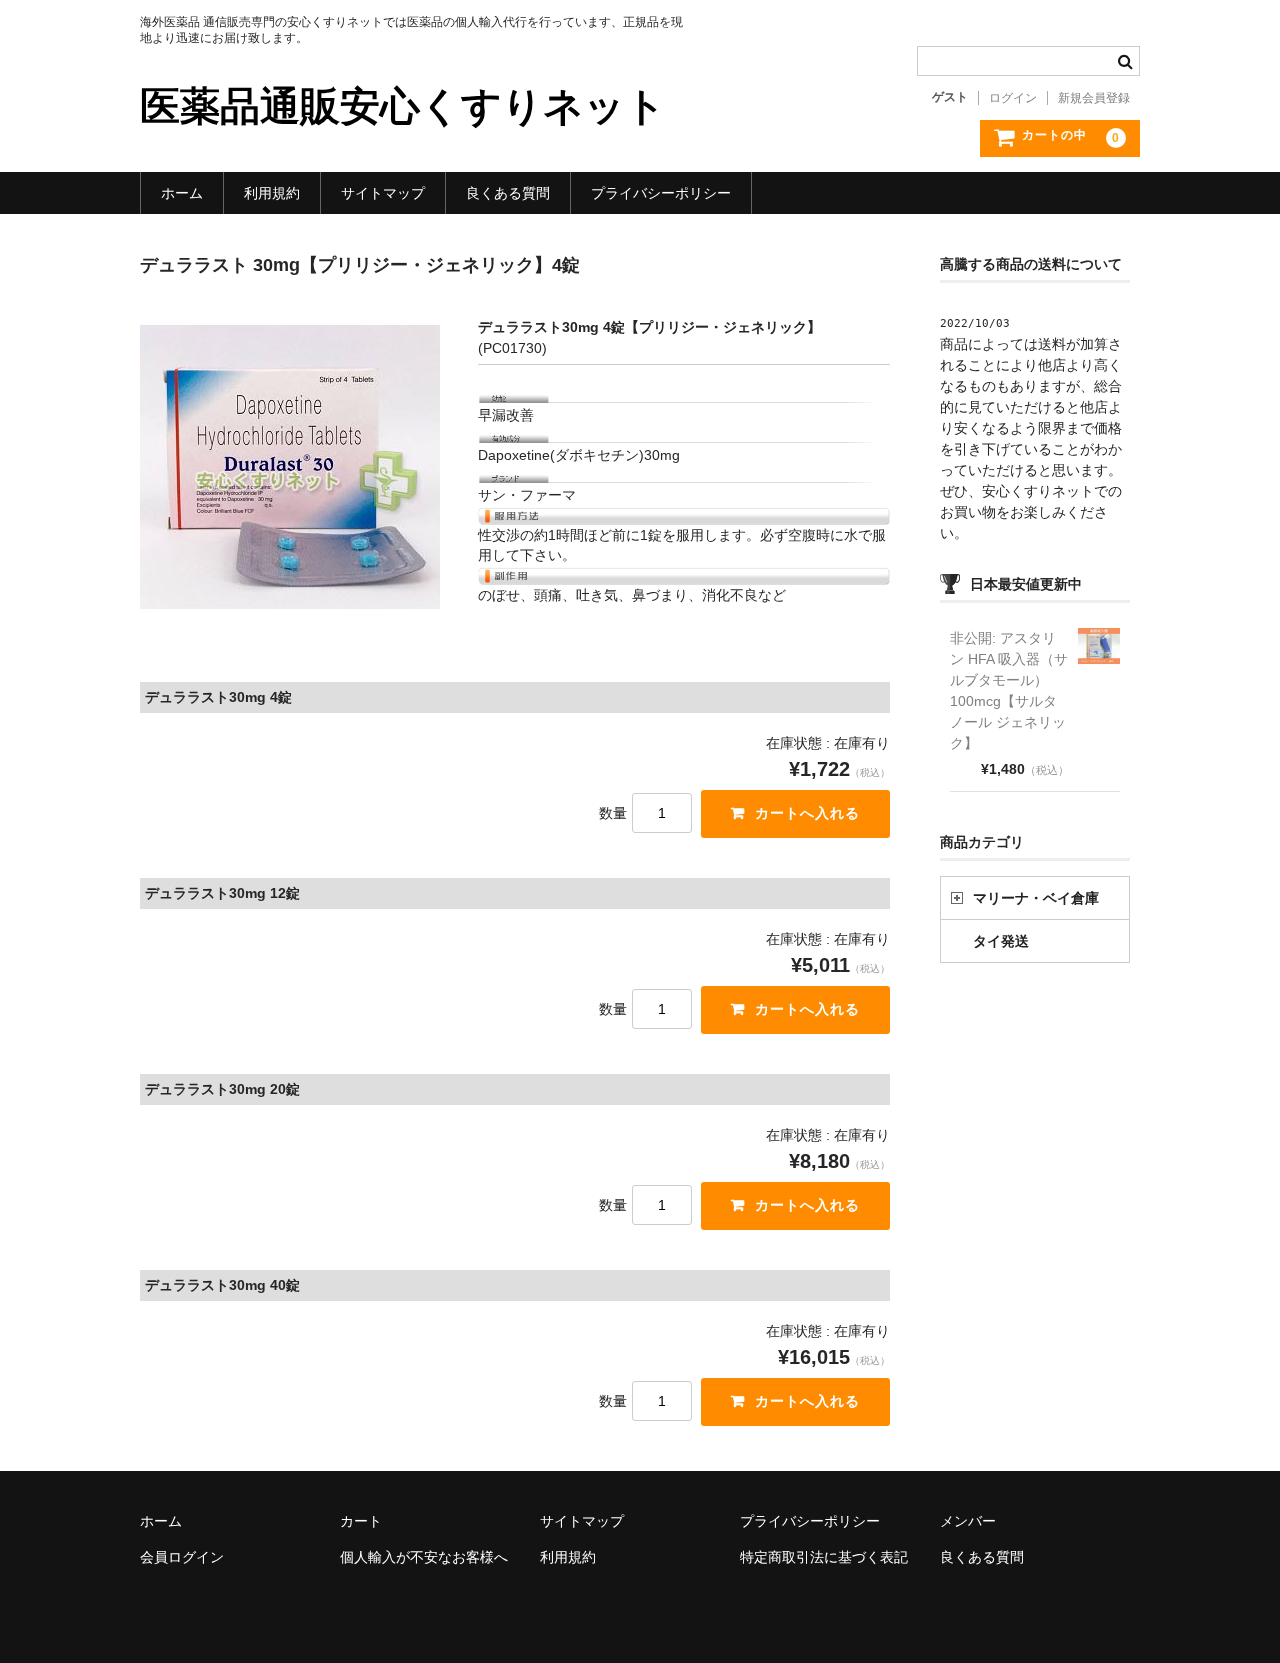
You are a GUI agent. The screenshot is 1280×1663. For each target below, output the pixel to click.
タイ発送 (1001, 941)
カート (361, 1521)
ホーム (182, 193)
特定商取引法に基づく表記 (824, 1557)
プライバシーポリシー (661, 193)
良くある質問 (508, 193)
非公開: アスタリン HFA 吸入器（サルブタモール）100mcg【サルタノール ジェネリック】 (1009, 690)
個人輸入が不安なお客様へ (424, 1557)
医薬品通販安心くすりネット (403, 106)
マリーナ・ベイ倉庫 (1036, 898)
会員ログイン (182, 1557)
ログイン (1013, 98)
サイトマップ (383, 193)
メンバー (968, 1521)
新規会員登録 (1094, 98)
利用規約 (272, 193)
